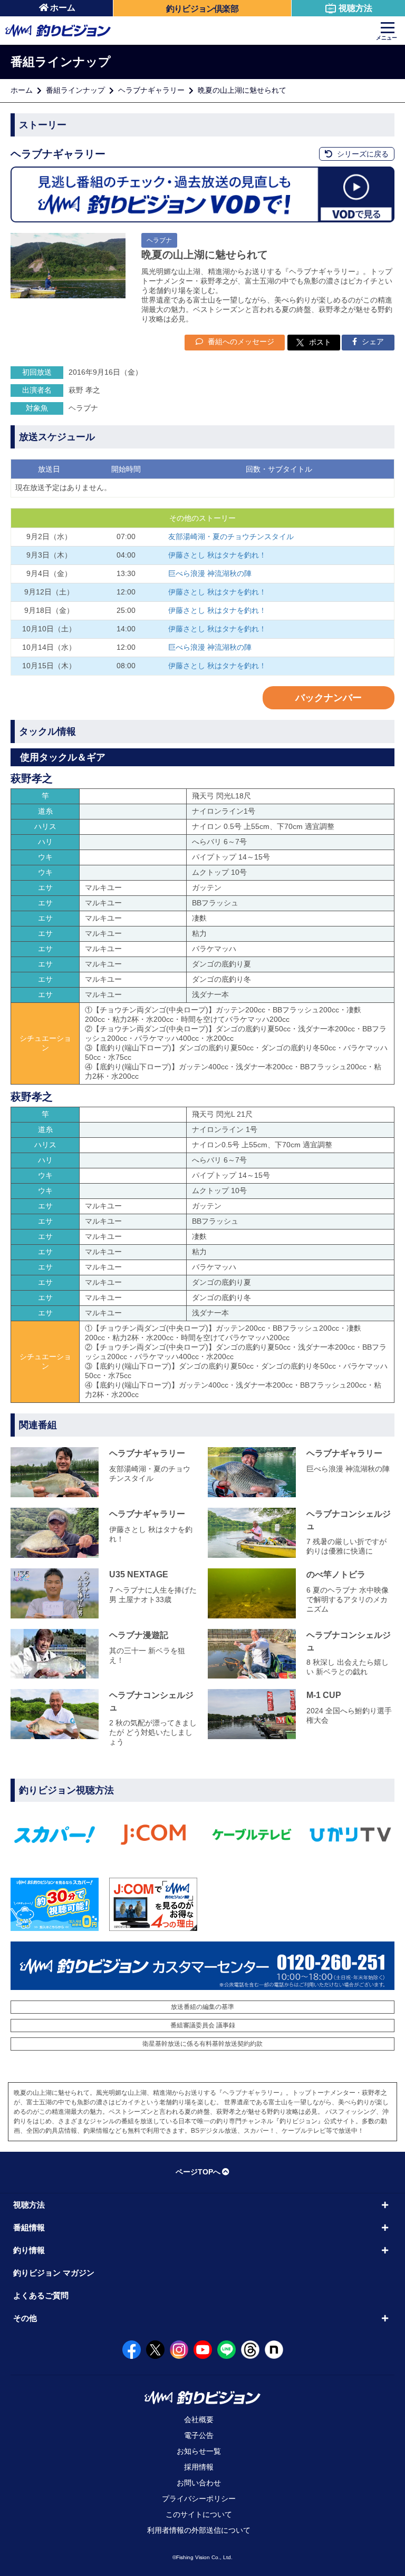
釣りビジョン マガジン (54, 2273)
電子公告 (199, 2435)
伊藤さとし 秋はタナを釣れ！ (217, 555)
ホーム (63, 8)
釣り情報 (29, 2250)
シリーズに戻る (362, 154)
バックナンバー (329, 698)
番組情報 (29, 2227)
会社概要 (199, 2419)
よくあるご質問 (41, 2295)
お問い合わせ (199, 2483)
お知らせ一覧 (199, 2451)
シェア (372, 341)
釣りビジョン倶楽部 (202, 9)
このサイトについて (199, 2514)
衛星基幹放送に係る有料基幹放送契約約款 (202, 2044)
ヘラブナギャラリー (151, 90)
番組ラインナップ (75, 90)
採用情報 (199, 2467)
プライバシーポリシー (199, 2499)
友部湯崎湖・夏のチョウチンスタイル (231, 536)
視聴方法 (355, 8)
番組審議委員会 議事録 (203, 2025)
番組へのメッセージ (240, 341)
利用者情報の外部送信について (199, 2530)
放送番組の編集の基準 (202, 2007)
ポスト (320, 342)
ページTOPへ (198, 2172)
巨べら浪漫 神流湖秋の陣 (210, 573)
